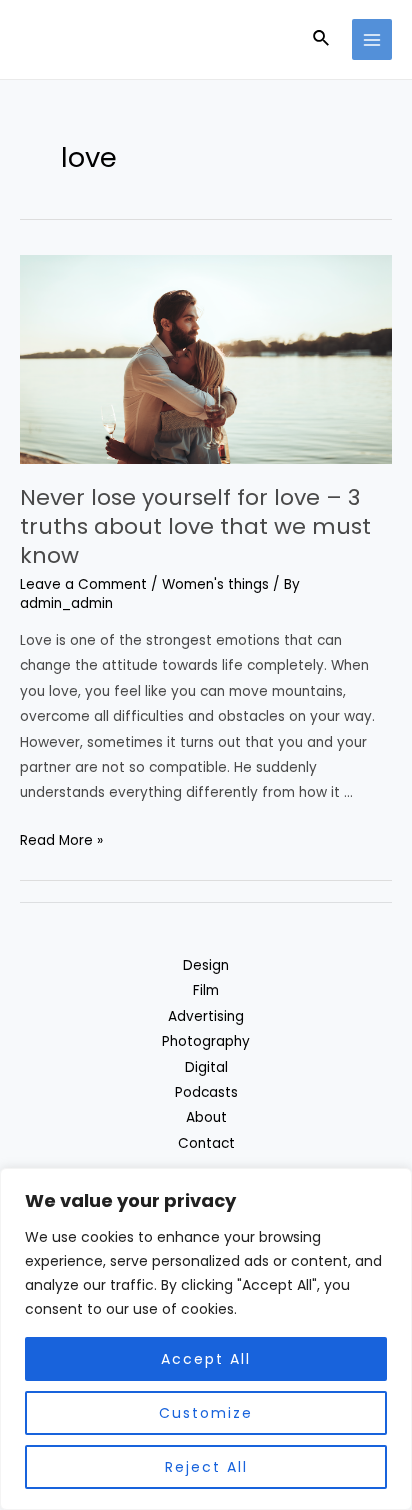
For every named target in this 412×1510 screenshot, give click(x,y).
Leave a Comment (83, 584)
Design (206, 965)
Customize (206, 1413)
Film (206, 990)
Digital (206, 1067)
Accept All (206, 1359)
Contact (206, 1143)
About (206, 1117)
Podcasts (206, 1092)
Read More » (61, 840)
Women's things (215, 584)
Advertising (206, 1016)
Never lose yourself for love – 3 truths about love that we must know (195, 526)
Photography (206, 1041)
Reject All (206, 1467)
